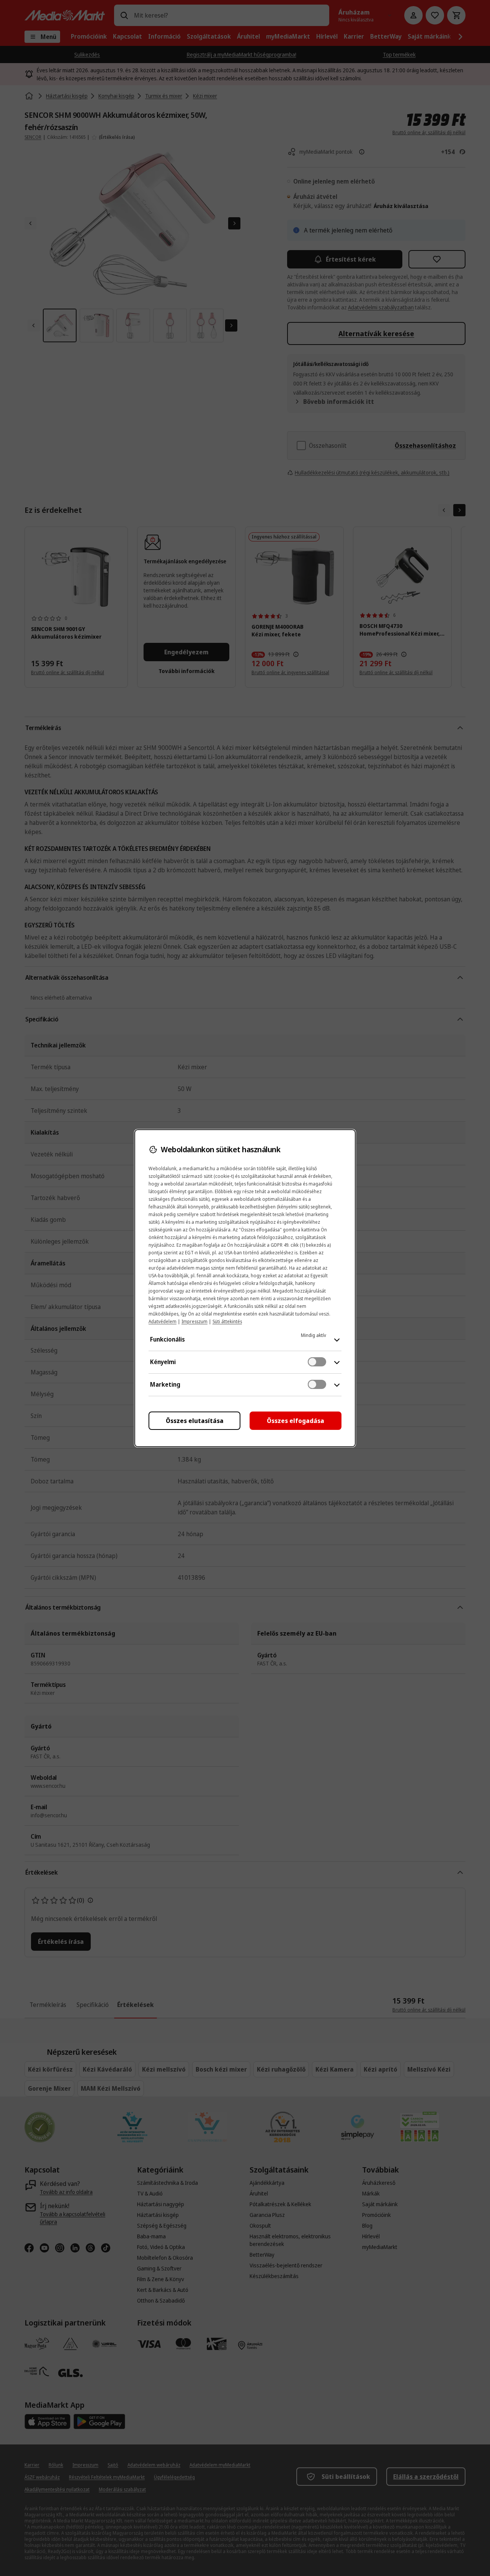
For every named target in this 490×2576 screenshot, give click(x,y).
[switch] (317, 1362)
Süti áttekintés (227, 1321)
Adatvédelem (163, 1321)
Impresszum (194, 1321)
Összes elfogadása (296, 1421)
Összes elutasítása (195, 1421)
